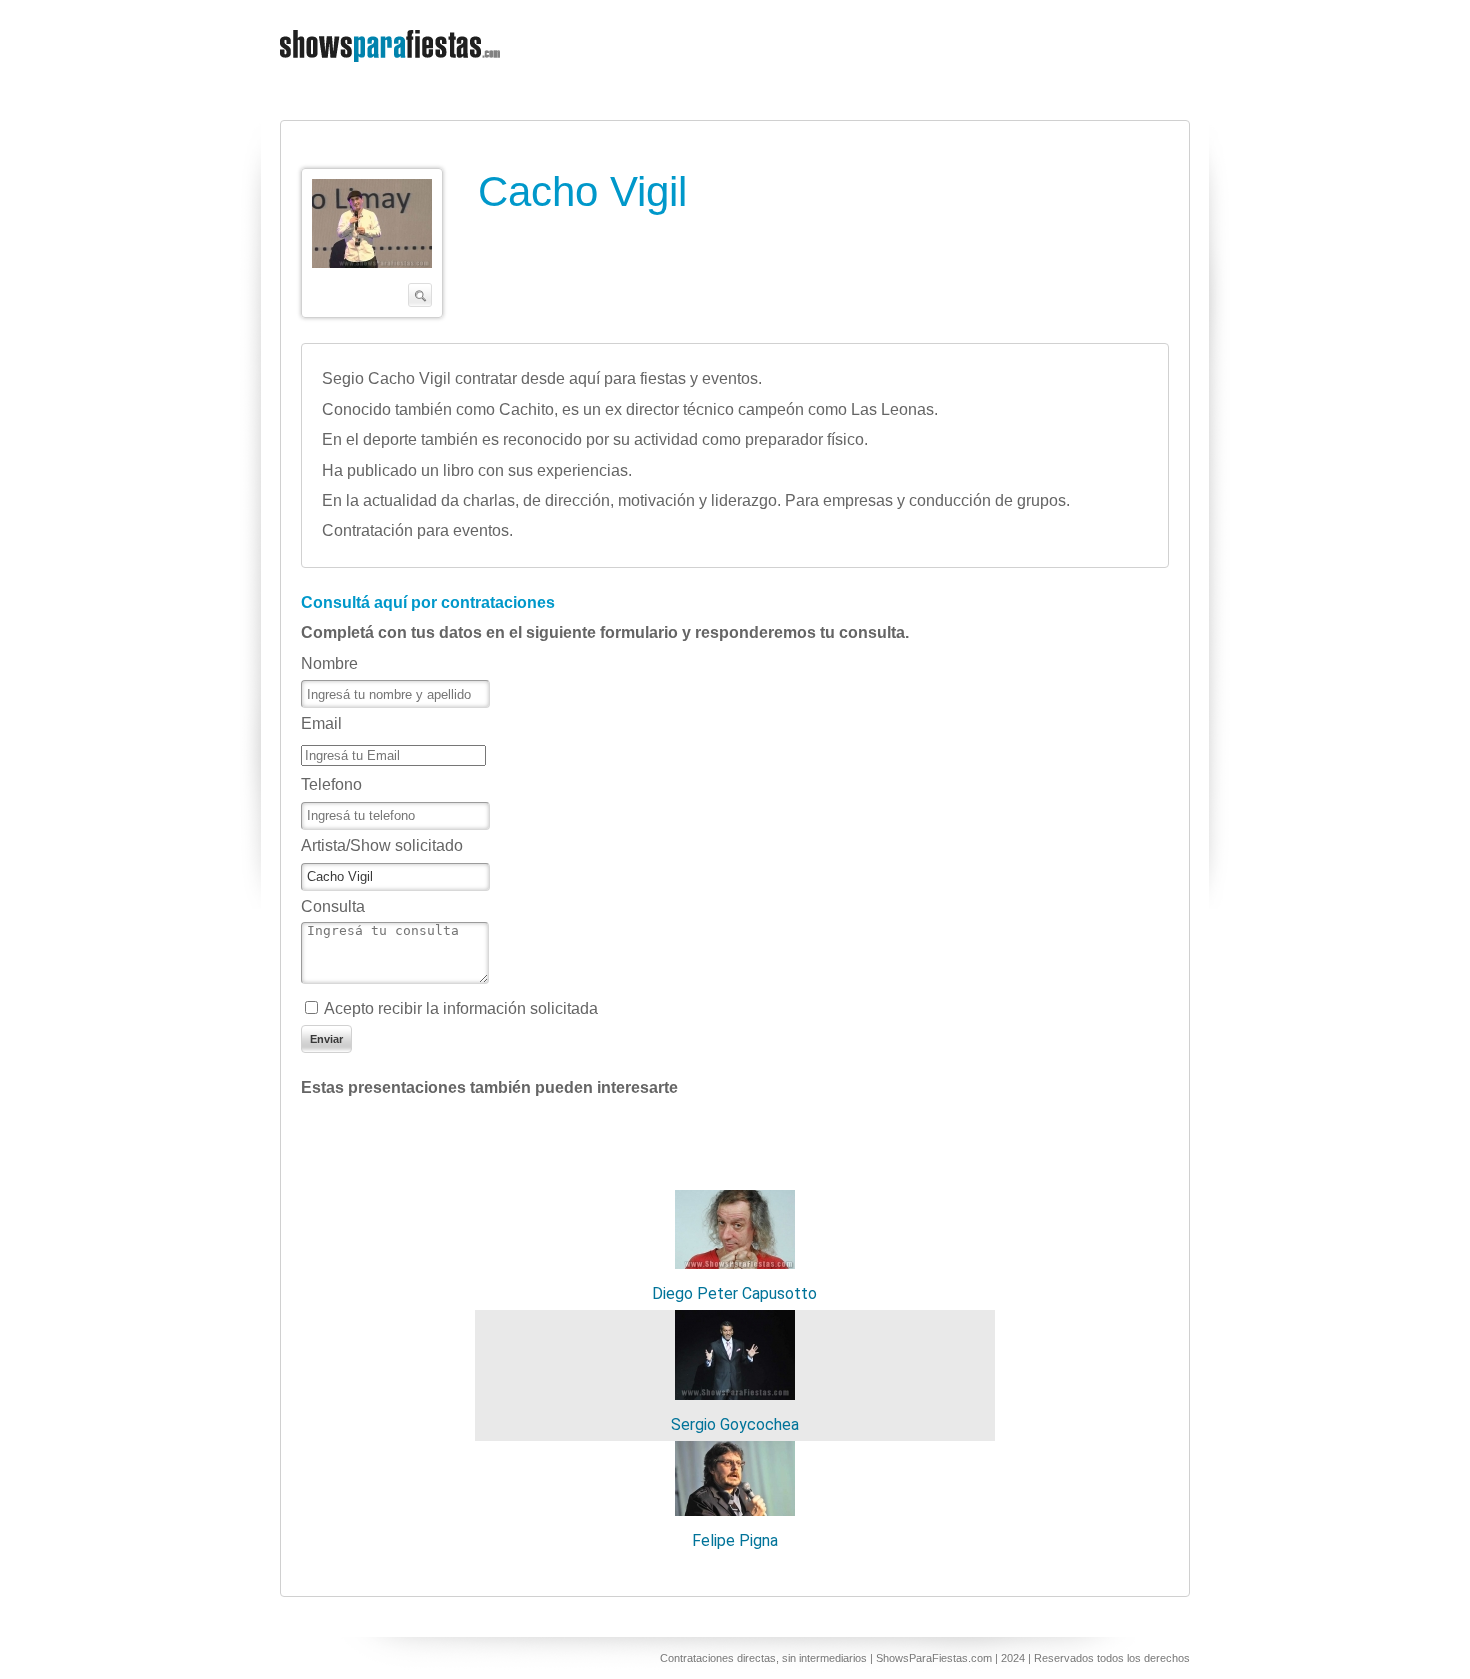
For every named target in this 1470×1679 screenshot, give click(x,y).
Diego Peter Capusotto (734, 1293)
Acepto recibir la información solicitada (461, 1008)
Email (321, 723)
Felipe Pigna (735, 1540)
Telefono (331, 784)
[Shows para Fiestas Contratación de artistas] (392, 75)
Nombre (329, 663)
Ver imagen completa (372, 243)
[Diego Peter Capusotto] (735, 1263)
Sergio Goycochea (735, 1424)
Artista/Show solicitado (382, 845)
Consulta (333, 906)
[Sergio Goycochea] (735, 1394)
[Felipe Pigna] (735, 1510)
